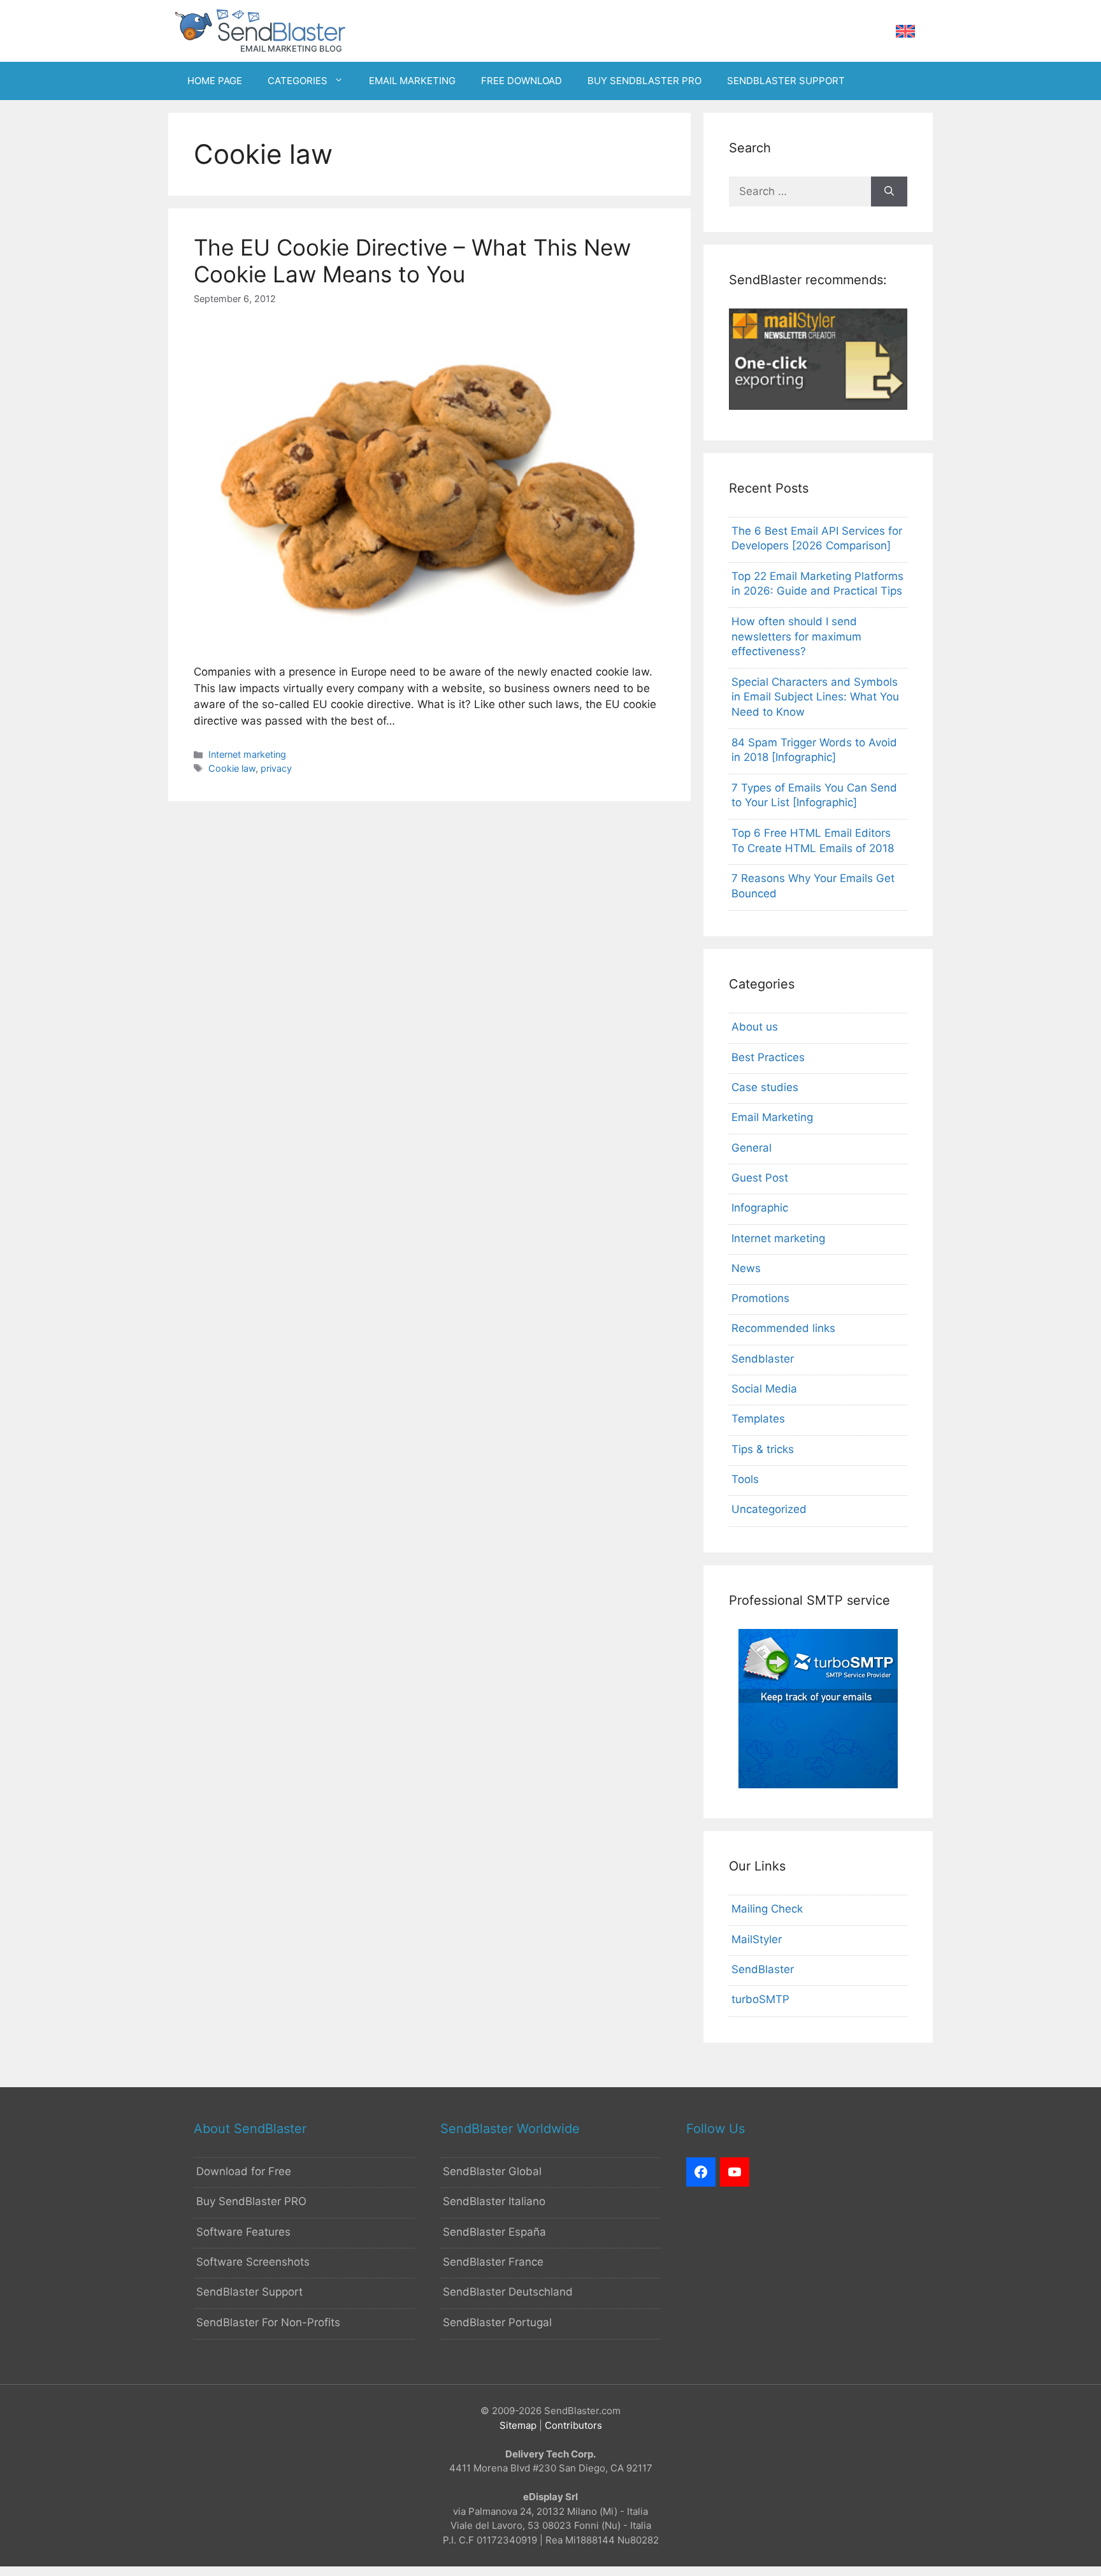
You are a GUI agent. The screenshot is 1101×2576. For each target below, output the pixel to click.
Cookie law (232, 768)
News (746, 1268)
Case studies (765, 1087)
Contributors (573, 2425)
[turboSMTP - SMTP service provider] (818, 1784)
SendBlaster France (493, 2262)
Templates (758, 1419)
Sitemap (518, 2425)
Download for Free (244, 2171)
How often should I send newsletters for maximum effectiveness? (796, 637)
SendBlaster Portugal (497, 2322)
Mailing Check (767, 1909)
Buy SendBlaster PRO (251, 2201)
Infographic (760, 1208)
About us (755, 1027)
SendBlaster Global (492, 2171)
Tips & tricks (763, 1449)
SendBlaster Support (249, 2292)
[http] (701, 2172)
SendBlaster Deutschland (508, 2292)
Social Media (764, 1389)
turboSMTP (760, 1999)
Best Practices (768, 1057)
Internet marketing (247, 754)
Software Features (243, 2232)
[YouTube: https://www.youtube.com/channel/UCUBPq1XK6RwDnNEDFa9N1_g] (735, 2172)
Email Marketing (772, 1117)
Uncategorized (769, 1509)
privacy (276, 768)
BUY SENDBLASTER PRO (644, 81)
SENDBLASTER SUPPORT (786, 81)
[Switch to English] (905, 32)
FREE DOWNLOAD (522, 81)
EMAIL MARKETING (412, 81)
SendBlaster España (494, 2232)
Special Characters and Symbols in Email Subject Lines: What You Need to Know (815, 697)
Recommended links (783, 1328)
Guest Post (760, 1178)
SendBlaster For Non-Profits (268, 2322)
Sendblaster (763, 1359)
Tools (745, 1479)
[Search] (889, 192)
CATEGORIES (298, 81)
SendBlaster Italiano (494, 2201)
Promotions (760, 1298)
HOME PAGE (215, 81)
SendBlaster (763, 1969)
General (752, 1148)
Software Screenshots (253, 2262)
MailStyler (757, 1939)
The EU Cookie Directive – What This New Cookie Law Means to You (412, 261)
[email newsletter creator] (818, 406)
